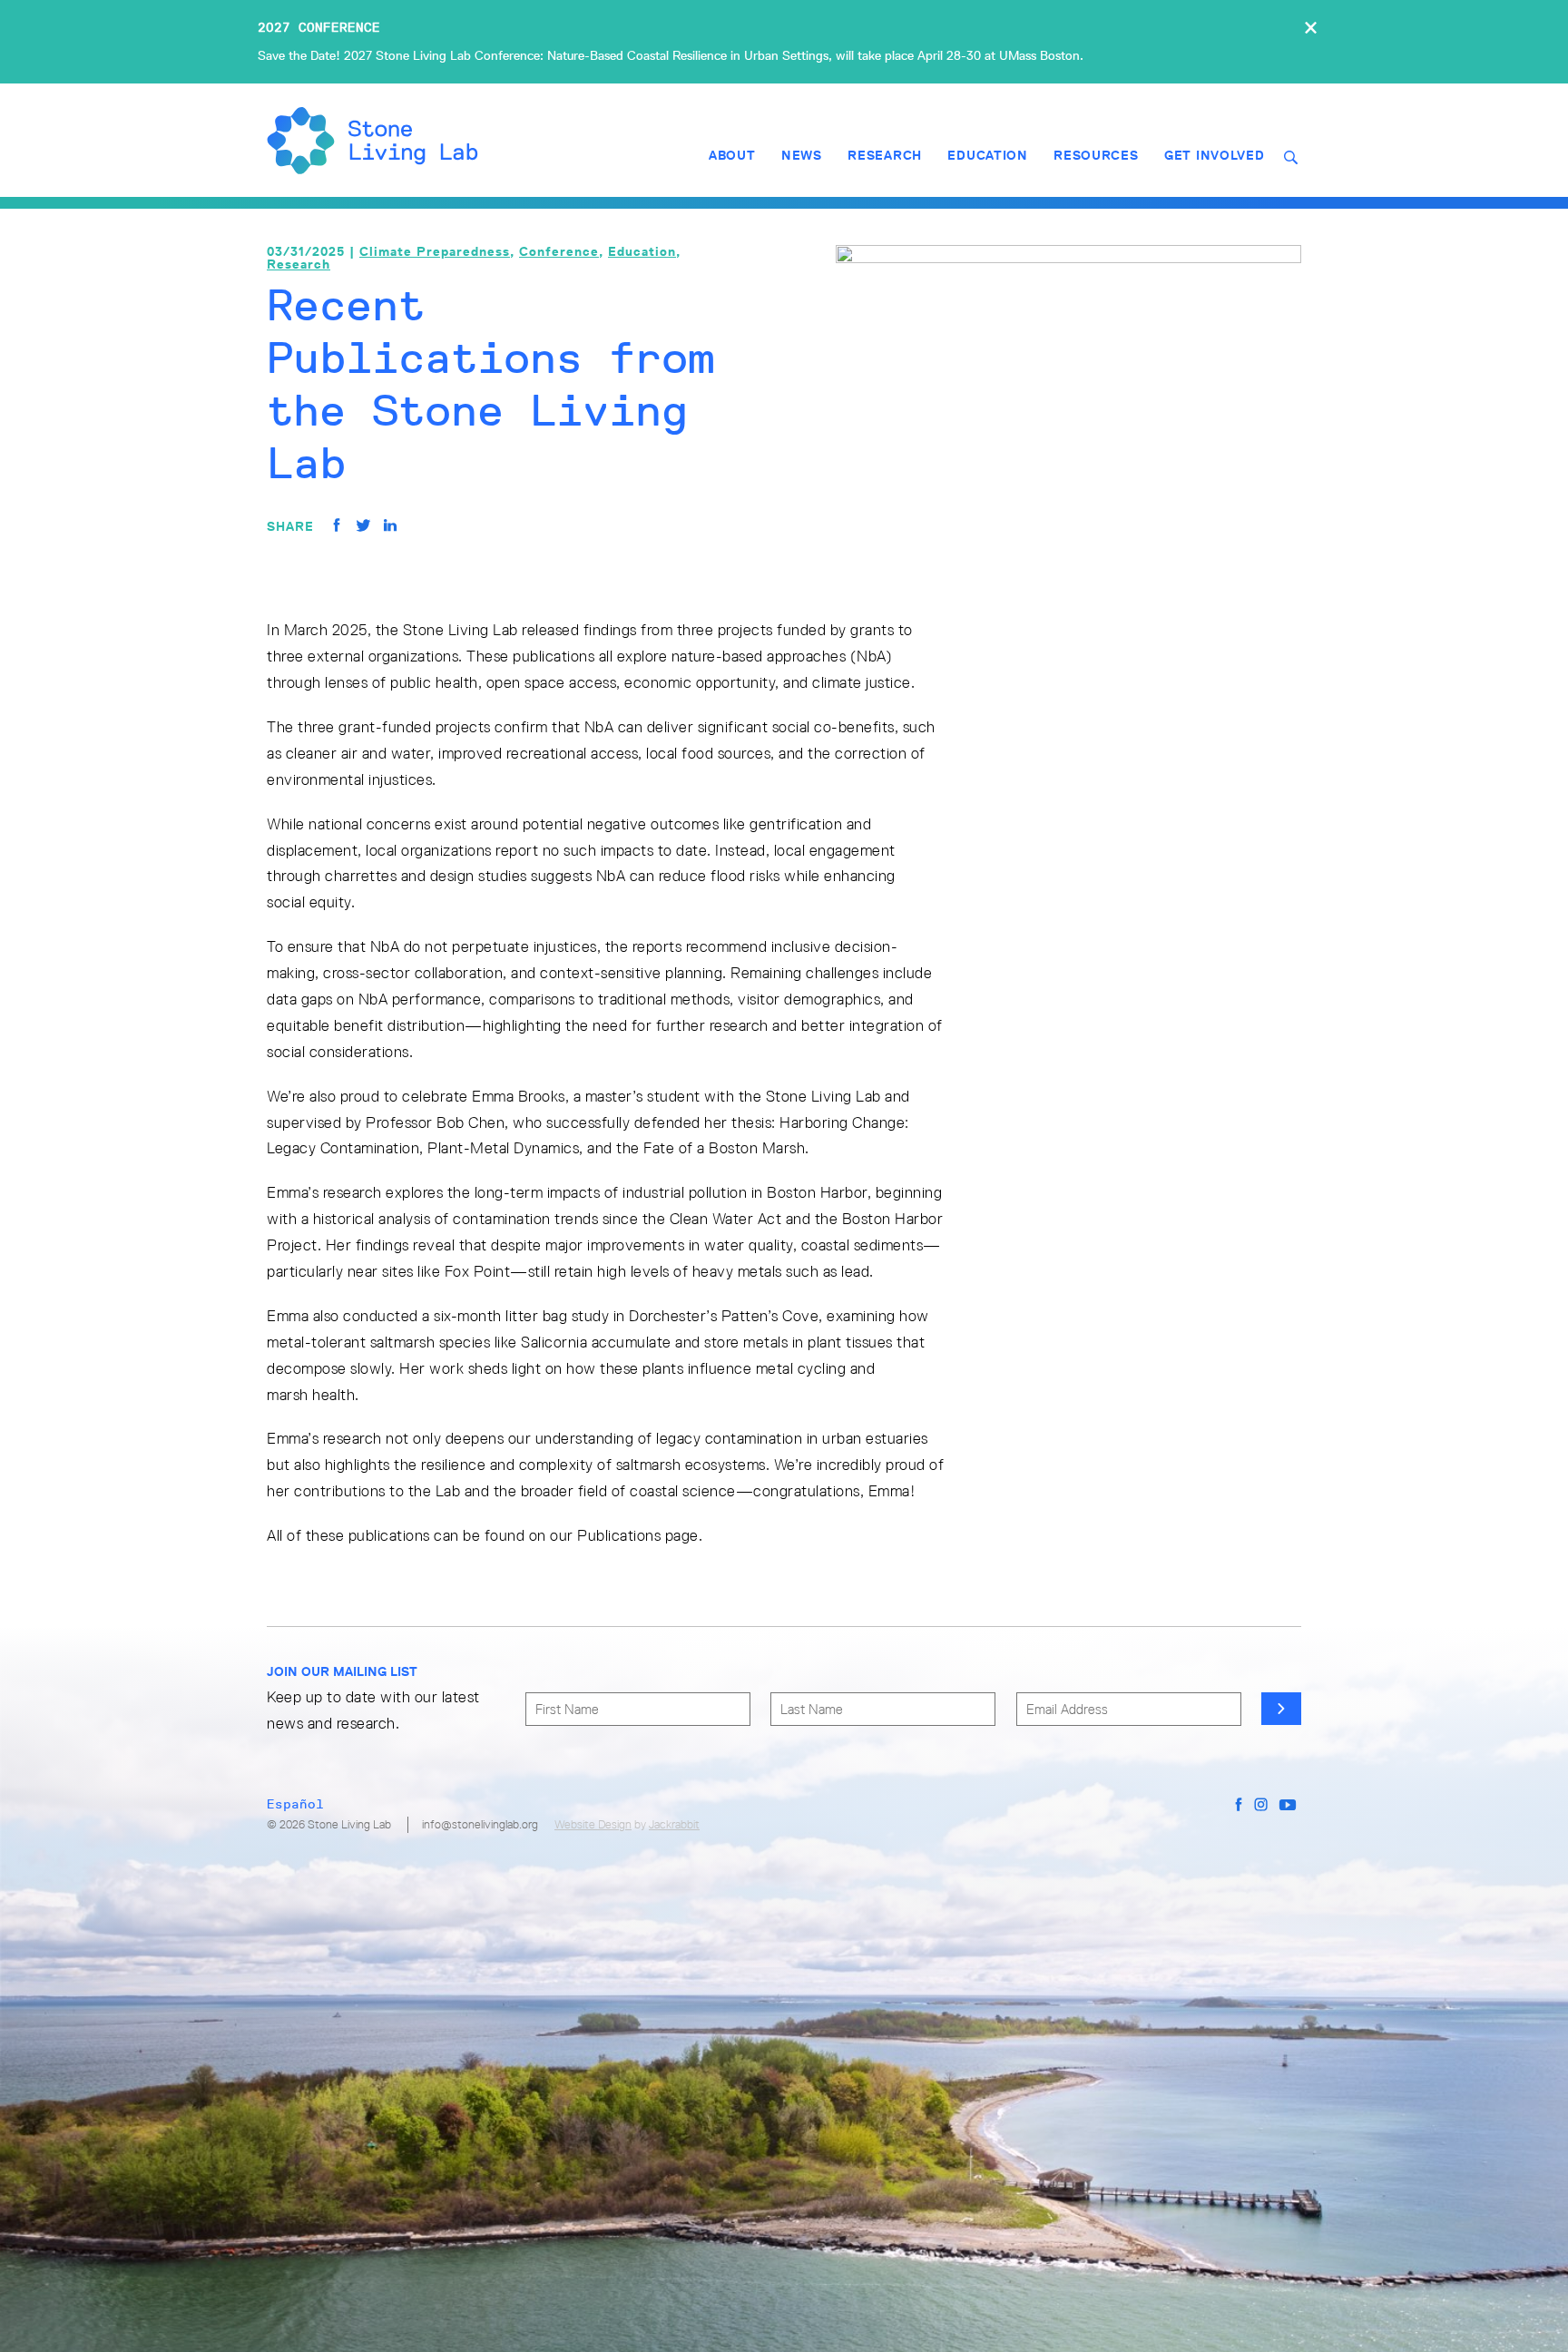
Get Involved (1214, 155)
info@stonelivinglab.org (480, 1824)
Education (987, 155)
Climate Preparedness (435, 251)
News (802, 155)
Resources (1096, 155)
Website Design (593, 1824)
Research (885, 155)
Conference (559, 251)
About (732, 155)
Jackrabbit (674, 1824)
